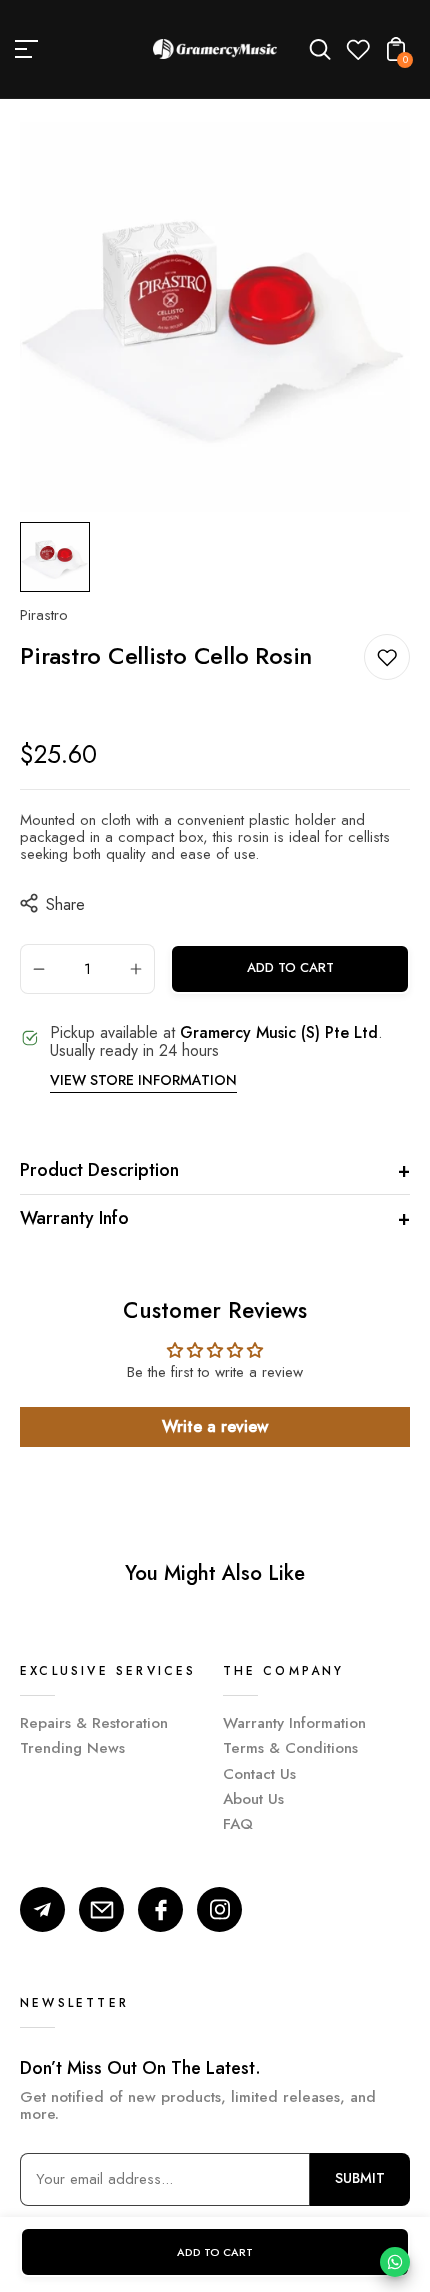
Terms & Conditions (290, 1748)
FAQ (238, 1824)
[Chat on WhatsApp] (395, 2262)
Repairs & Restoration (94, 1723)
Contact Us (259, 1774)
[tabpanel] (60, 557)
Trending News (72, 1748)
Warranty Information (294, 1723)
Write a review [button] (215, 1426)
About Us (253, 1799)
